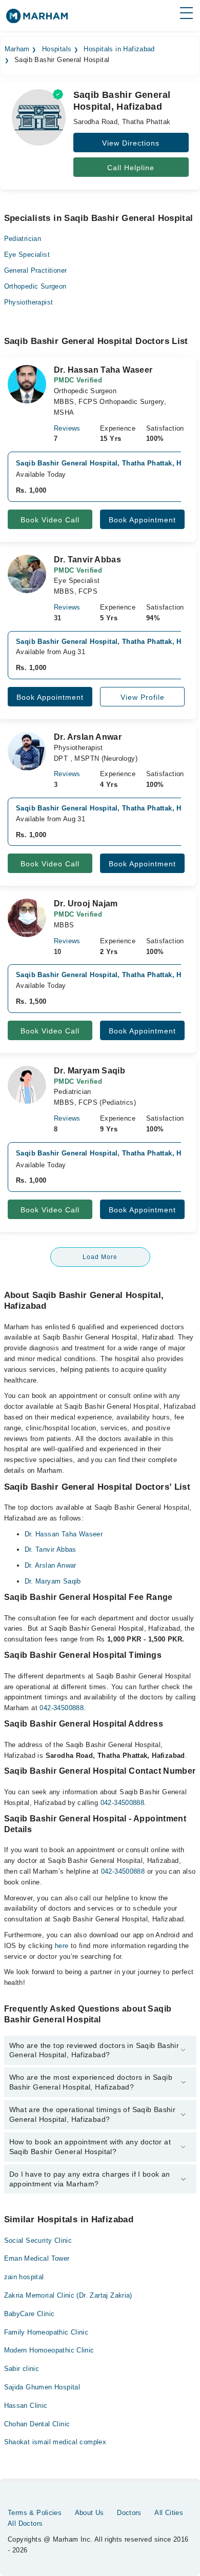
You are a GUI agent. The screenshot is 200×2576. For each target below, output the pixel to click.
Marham (17, 49)
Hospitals (57, 49)
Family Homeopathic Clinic (46, 2332)
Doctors (129, 2513)
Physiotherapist (29, 302)
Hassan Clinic (26, 2406)
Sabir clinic (22, 2369)
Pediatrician (23, 239)
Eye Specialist (27, 255)
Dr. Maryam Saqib (53, 1581)
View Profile (143, 697)
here (62, 1946)
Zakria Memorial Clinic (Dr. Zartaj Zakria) (68, 2295)
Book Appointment (142, 520)
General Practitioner (36, 270)
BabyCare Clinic (29, 2314)
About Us (89, 2513)
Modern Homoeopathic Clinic (49, 2350)
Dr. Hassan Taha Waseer (64, 1534)
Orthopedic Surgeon (35, 286)
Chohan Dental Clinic (37, 2424)
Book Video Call (50, 520)
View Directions (131, 143)
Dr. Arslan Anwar (51, 1565)
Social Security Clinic (38, 2240)
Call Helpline (131, 168)
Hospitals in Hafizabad (119, 49)
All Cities (169, 2513)
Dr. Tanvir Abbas (51, 1549)
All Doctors (25, 2523)
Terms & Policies (35, 2513)
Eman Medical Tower (37, 2258)
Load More (100, 1257)
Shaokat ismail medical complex (55, 2442)
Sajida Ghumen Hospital (42, 2387)
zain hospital (24, 2277)
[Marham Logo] (37, 19)
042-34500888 (62, 1708)
